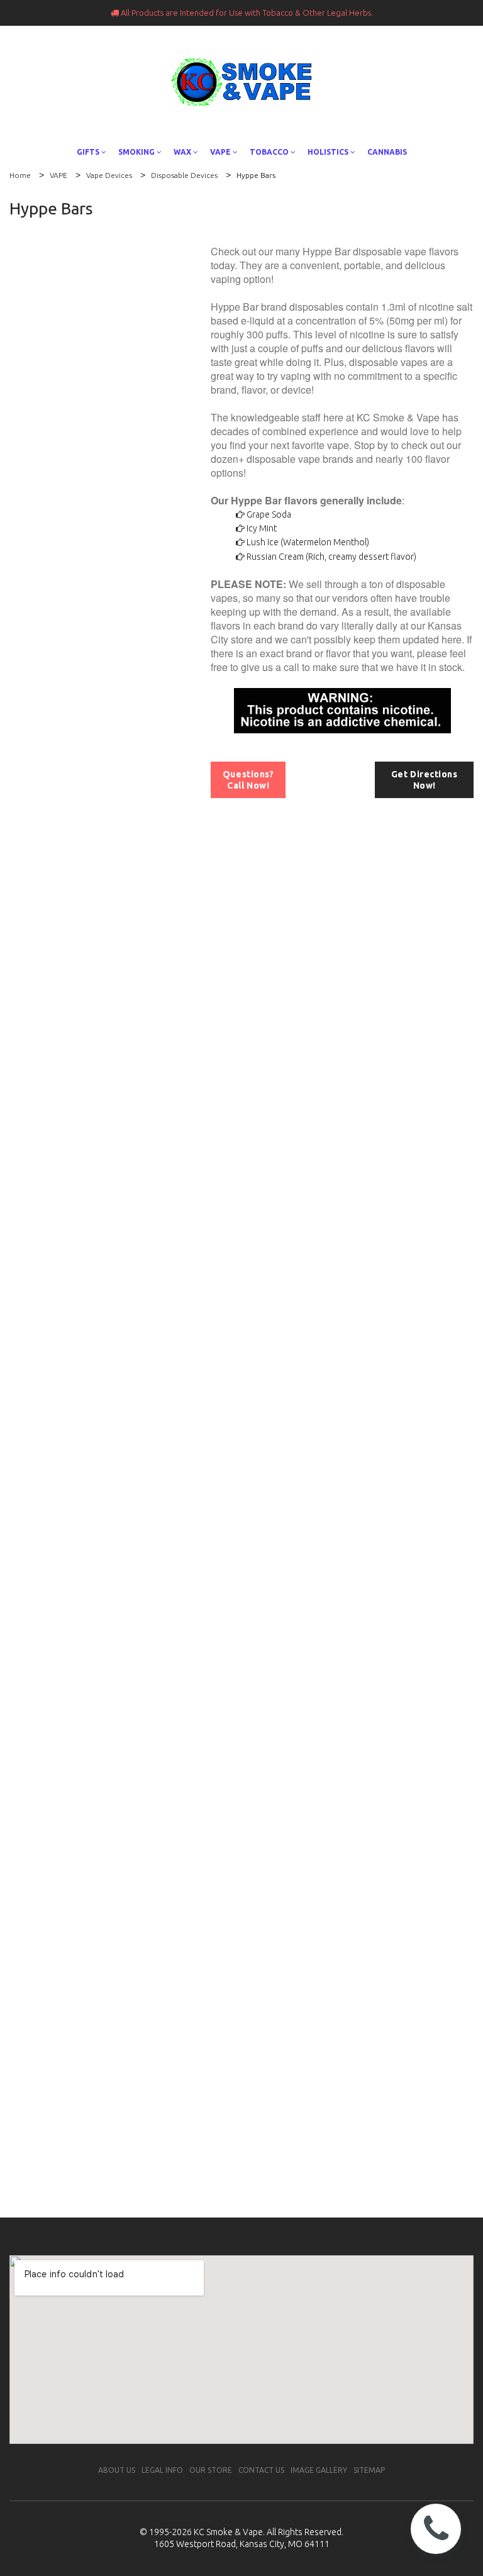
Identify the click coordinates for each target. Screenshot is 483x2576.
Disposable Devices (184, 175)
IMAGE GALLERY (319, 2470)
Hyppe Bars (256, 175)
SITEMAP (369, 2470)
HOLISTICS (328, 152)
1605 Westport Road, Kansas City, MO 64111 (242, 2544)
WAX (182, 152)
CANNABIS (387, 152)
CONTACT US (261, 2470)
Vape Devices (109, 175)
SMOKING (136, 152)
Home (20, 175)
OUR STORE (211, 2470)
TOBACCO (269, 152)
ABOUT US (117, 2470)
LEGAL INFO (162, 2470)
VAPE (220, 152)
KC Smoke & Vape (228, 2532)
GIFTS (88, 152)
